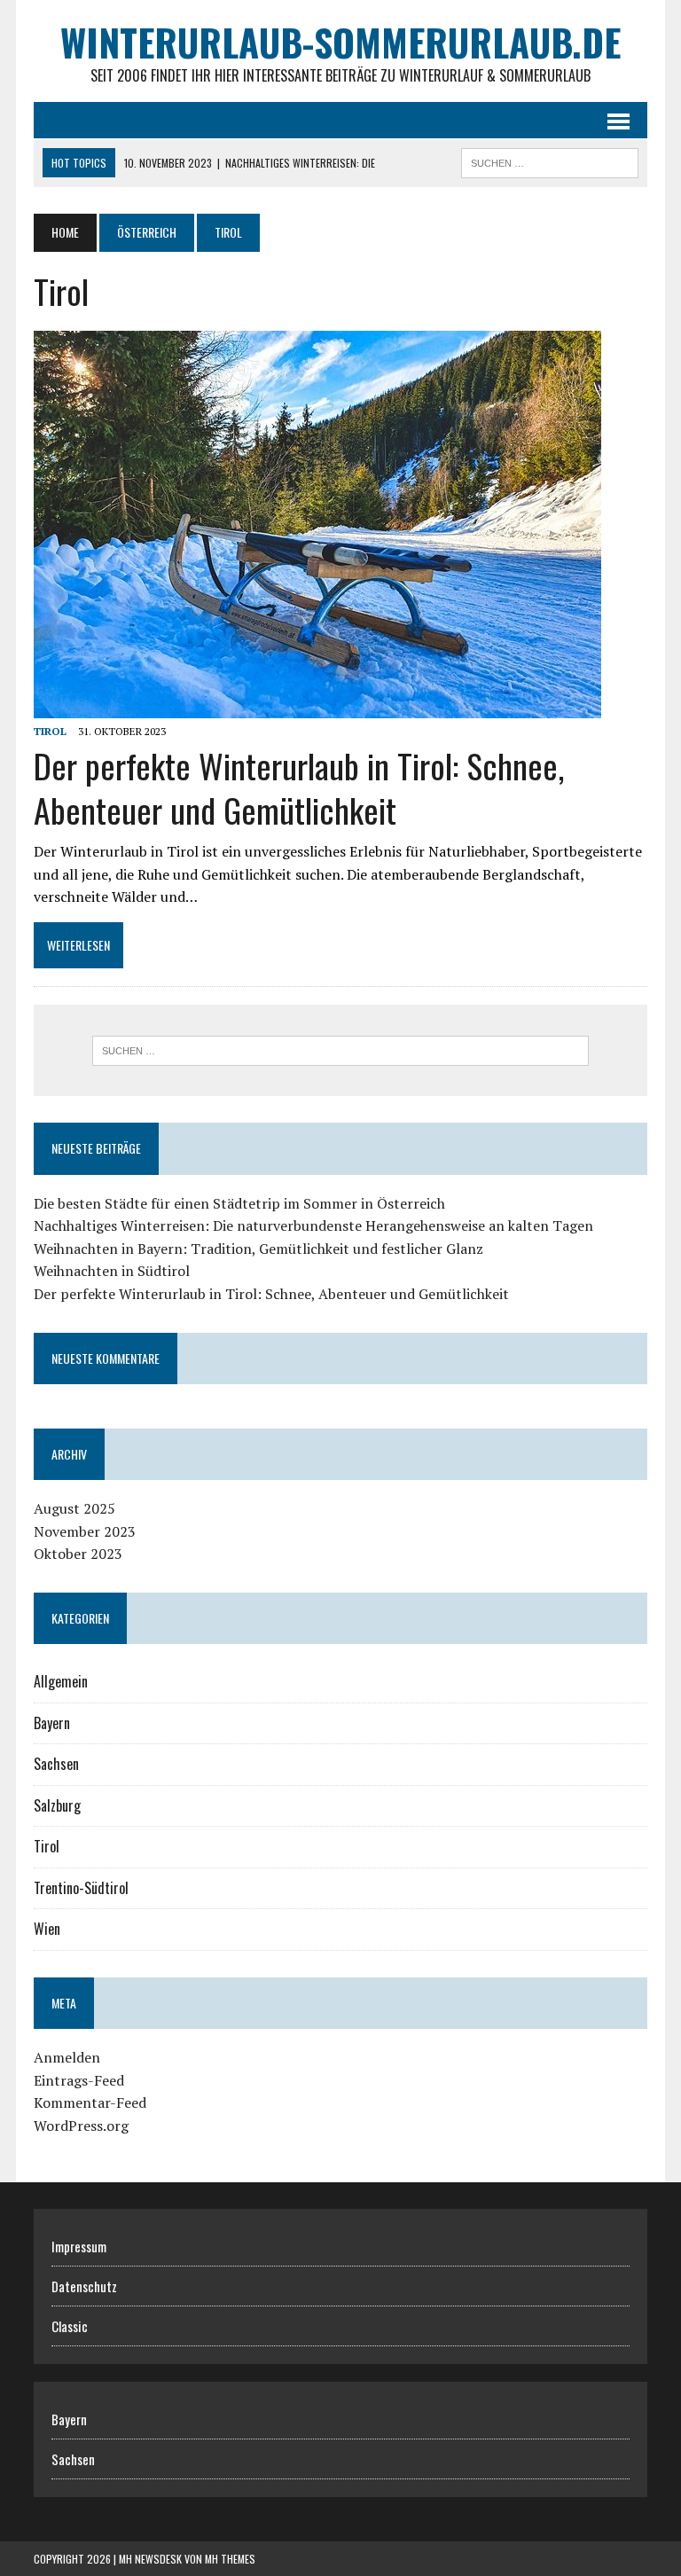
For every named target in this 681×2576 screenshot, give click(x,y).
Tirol (50, 731)
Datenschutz (84, 2286)
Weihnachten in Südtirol (112, 1271)
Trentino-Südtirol (81, 1888)
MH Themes (230, 2559)
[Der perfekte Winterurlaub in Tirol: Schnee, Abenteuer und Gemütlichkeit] (317, 707)
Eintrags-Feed (79, 2080)
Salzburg (57, 1805)
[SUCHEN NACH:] (550, 161)
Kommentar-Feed (90, 2102)
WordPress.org (81, 2126)
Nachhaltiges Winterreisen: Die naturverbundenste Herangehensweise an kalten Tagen (313, 1225)
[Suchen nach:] (340, 1051)
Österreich (147, 232)
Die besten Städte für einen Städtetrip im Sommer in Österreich (239, 1203)
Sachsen (56, 1764)
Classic (70, 2326)
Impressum (79, 2246)
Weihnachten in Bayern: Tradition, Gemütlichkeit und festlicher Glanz (258, 1249)
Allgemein (61, 1681)
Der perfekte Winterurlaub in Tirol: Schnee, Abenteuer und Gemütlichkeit (299, 787)
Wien (47, 1929)
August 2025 (74, 1508)
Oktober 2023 (78, 1554)
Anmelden (67, 2057)
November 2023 (85, 1531)
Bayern (52, 1723)
